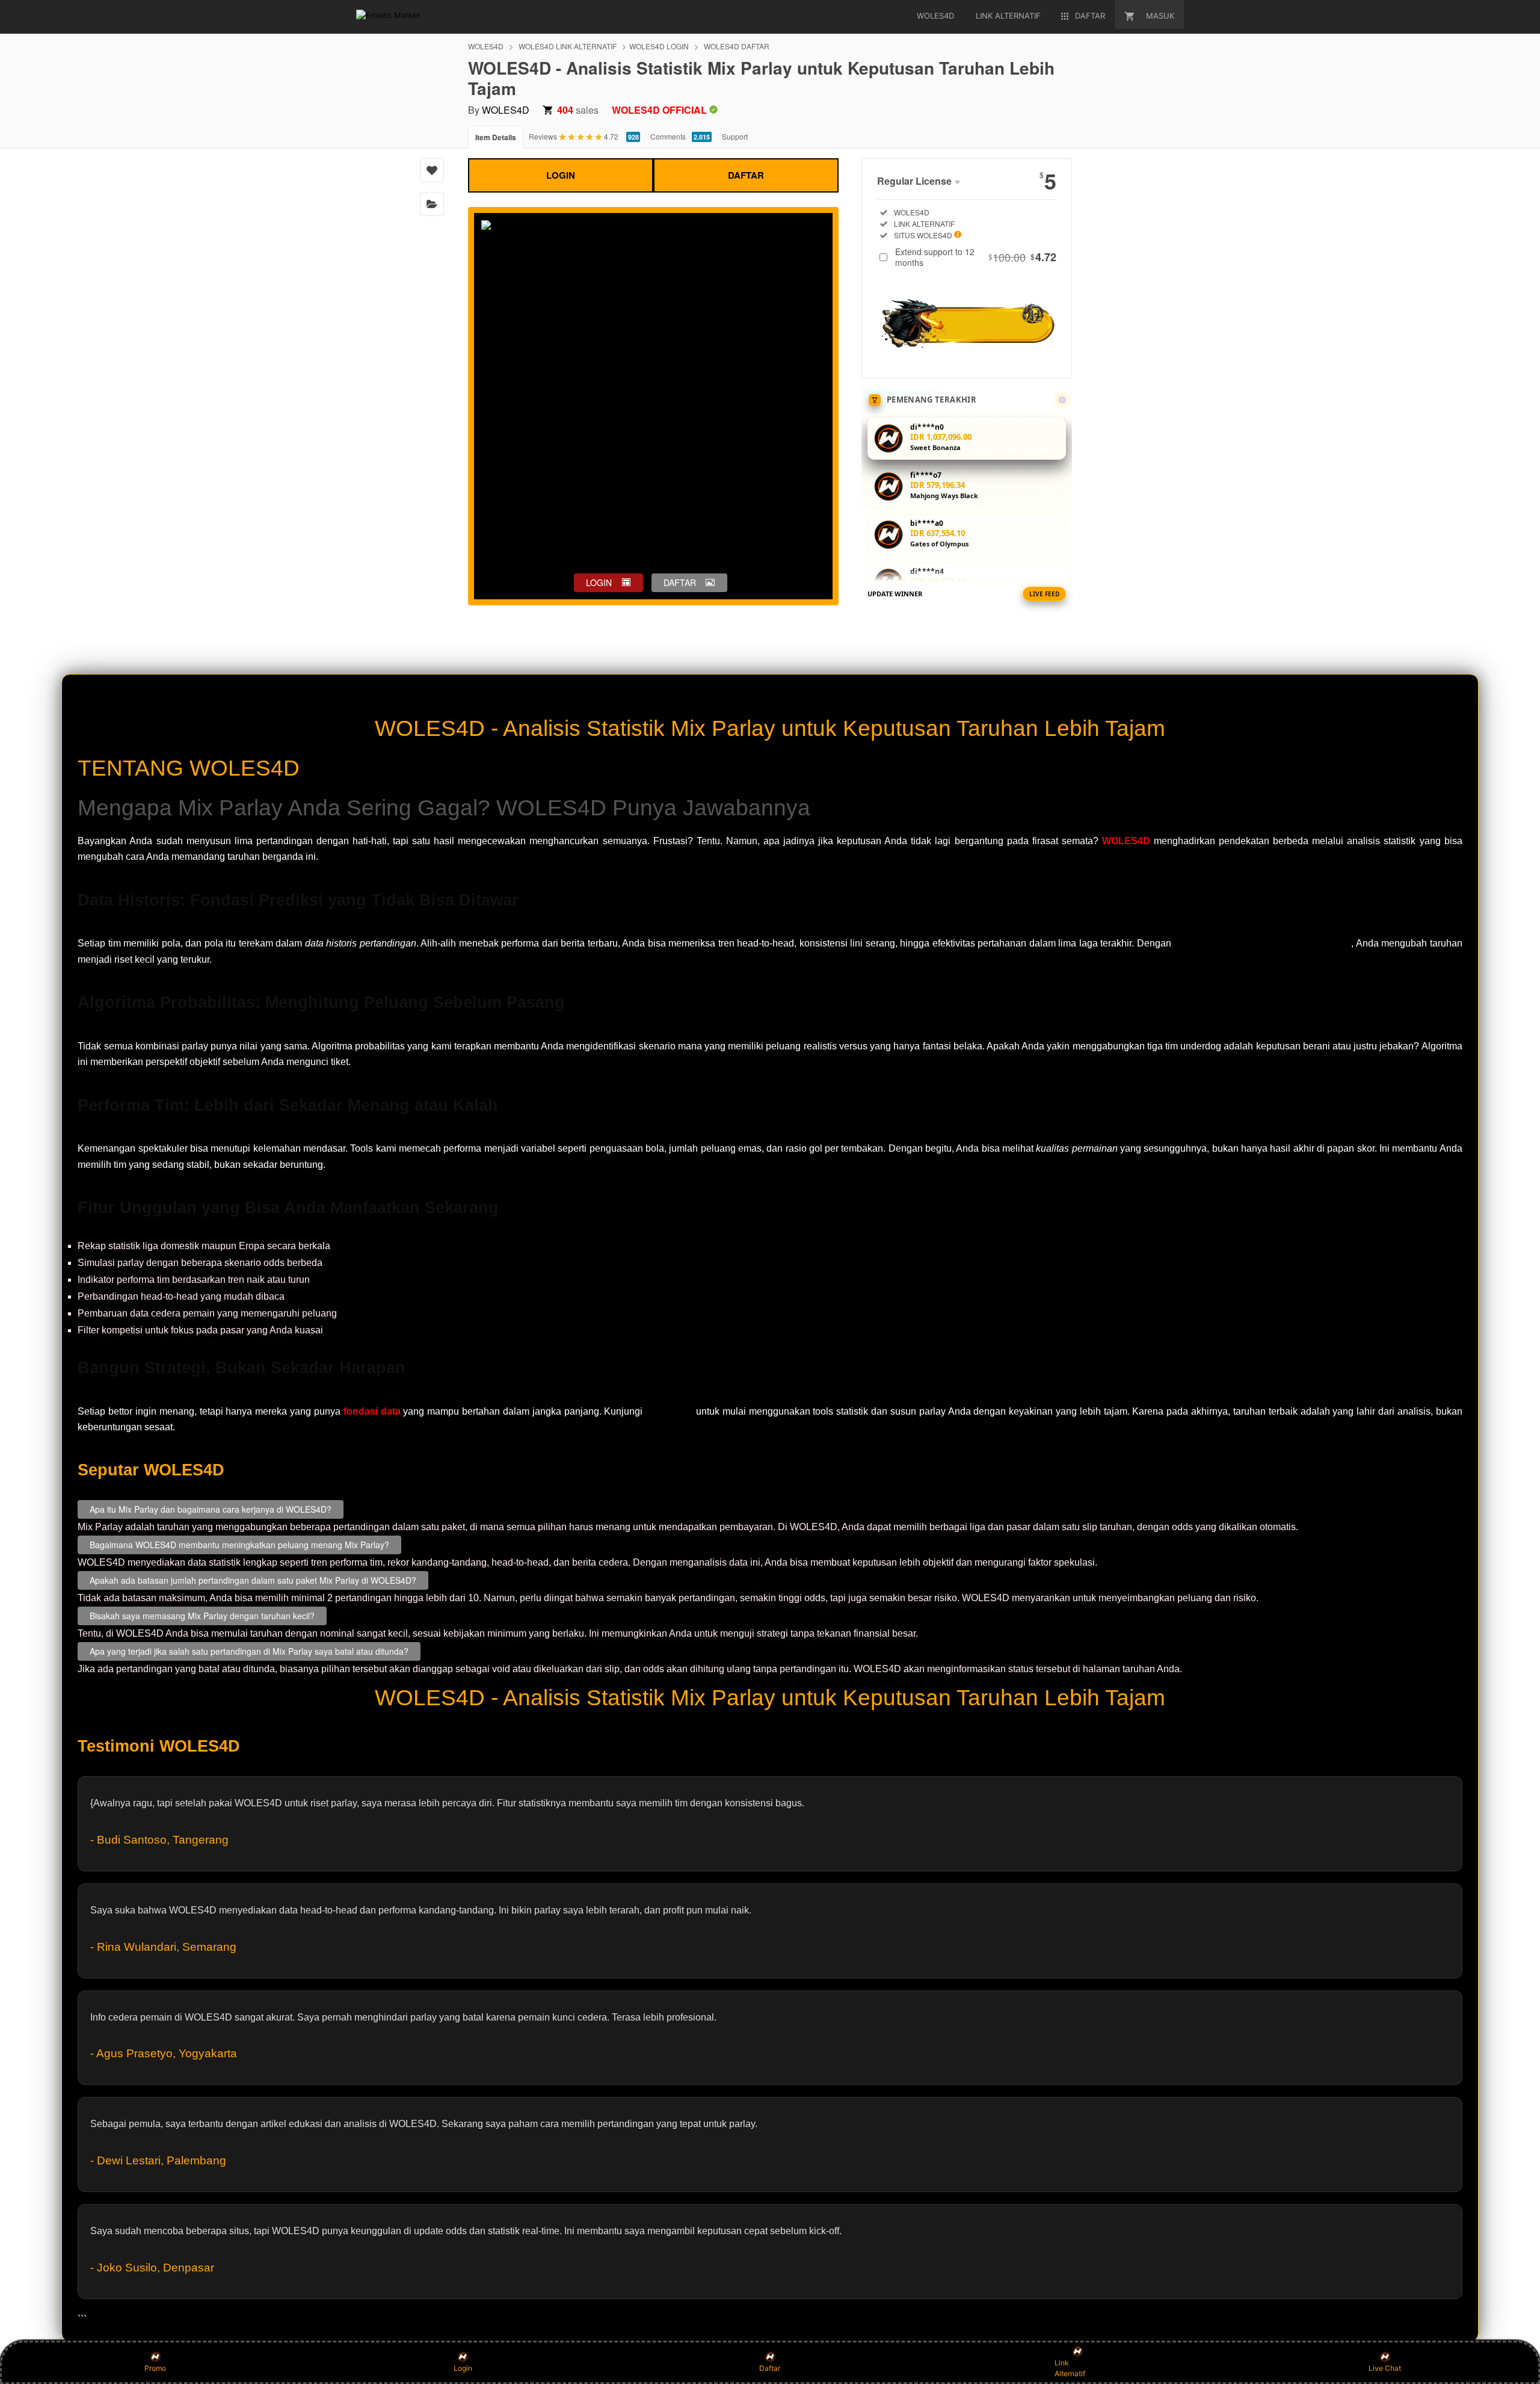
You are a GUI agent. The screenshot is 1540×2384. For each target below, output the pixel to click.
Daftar (770, 2368)
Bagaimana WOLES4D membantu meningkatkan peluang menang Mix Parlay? (239, 1545)
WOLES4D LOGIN (659, 46)
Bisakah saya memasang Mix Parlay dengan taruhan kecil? (202, 1616)
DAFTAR (746, 175)
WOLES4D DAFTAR (737, 46)
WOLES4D (486, 46)
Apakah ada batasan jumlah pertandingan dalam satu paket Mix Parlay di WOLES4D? (253, 1580)
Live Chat (1385, 2368)
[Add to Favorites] (432, 170)
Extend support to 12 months (976, 257)
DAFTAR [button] (680, 582)
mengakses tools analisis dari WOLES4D (1262, 943)
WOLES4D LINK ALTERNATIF (568, 46)
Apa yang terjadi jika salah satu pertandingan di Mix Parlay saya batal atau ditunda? (249, 1651)
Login (463, 2368)
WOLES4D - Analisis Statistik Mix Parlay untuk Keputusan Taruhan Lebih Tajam (770, 728)
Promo (155, 2368)
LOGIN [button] (599, 582)
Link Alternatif (1070, 2368)
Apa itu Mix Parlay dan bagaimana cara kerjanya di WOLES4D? (211, 1509)
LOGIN (561, 175)
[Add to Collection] (432, 204)
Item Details (496, 137)
